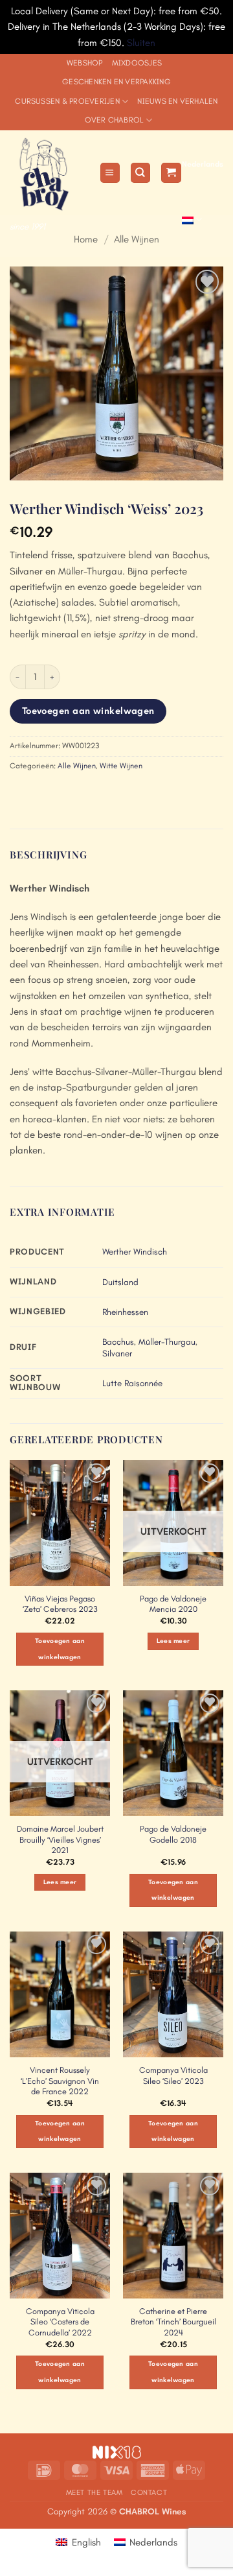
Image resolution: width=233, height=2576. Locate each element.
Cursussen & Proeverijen (67, 101)
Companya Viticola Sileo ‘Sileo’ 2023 (173, 2075)
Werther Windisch (135, 1252)
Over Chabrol (114, 120)
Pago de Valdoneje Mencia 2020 (173, 1604)
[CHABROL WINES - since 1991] (50, 173)
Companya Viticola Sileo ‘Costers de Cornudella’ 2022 (60, 2322)
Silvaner (117, 1353)
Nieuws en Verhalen (177, 101)
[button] (110, 173)
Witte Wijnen (121, 766)
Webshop (85, 63)
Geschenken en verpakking (116, 82)
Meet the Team (94, 2492)
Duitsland (120, 1282)
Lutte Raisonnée (132, 1383)
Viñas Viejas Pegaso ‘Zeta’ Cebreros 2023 (60, 1604)
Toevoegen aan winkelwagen (88, 711)
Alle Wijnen (137, 239)
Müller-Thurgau (167, 1342)
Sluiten (141, 43)
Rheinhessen (125, 1312)
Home (86, 239)
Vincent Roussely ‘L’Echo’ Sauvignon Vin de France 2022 (60, 2081)
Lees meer (173, 1641)
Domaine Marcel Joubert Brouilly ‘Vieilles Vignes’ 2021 (60, 1840)
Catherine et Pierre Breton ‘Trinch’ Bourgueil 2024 (173, 2322)
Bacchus (118, 1342)
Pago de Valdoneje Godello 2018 (173, 1834)
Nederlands (203, 164)
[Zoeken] (140, 173)
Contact (149, 2492)
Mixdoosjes (137, 63)
